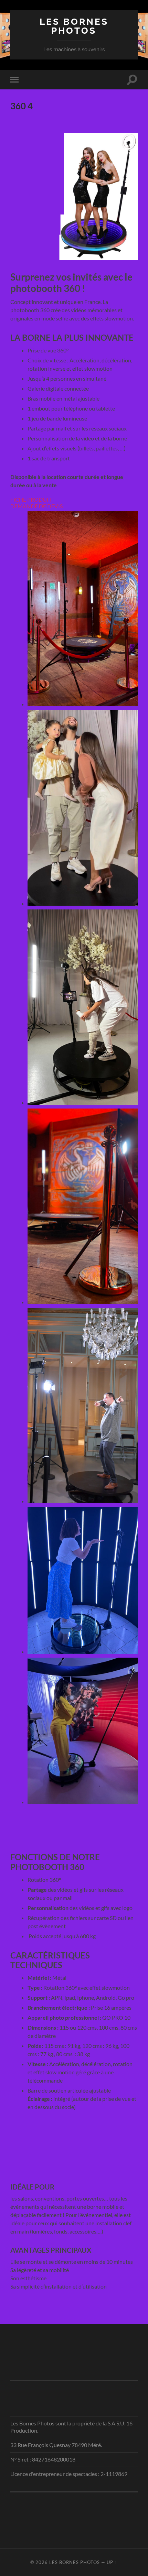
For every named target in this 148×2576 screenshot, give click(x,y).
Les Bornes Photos (74, 26)
